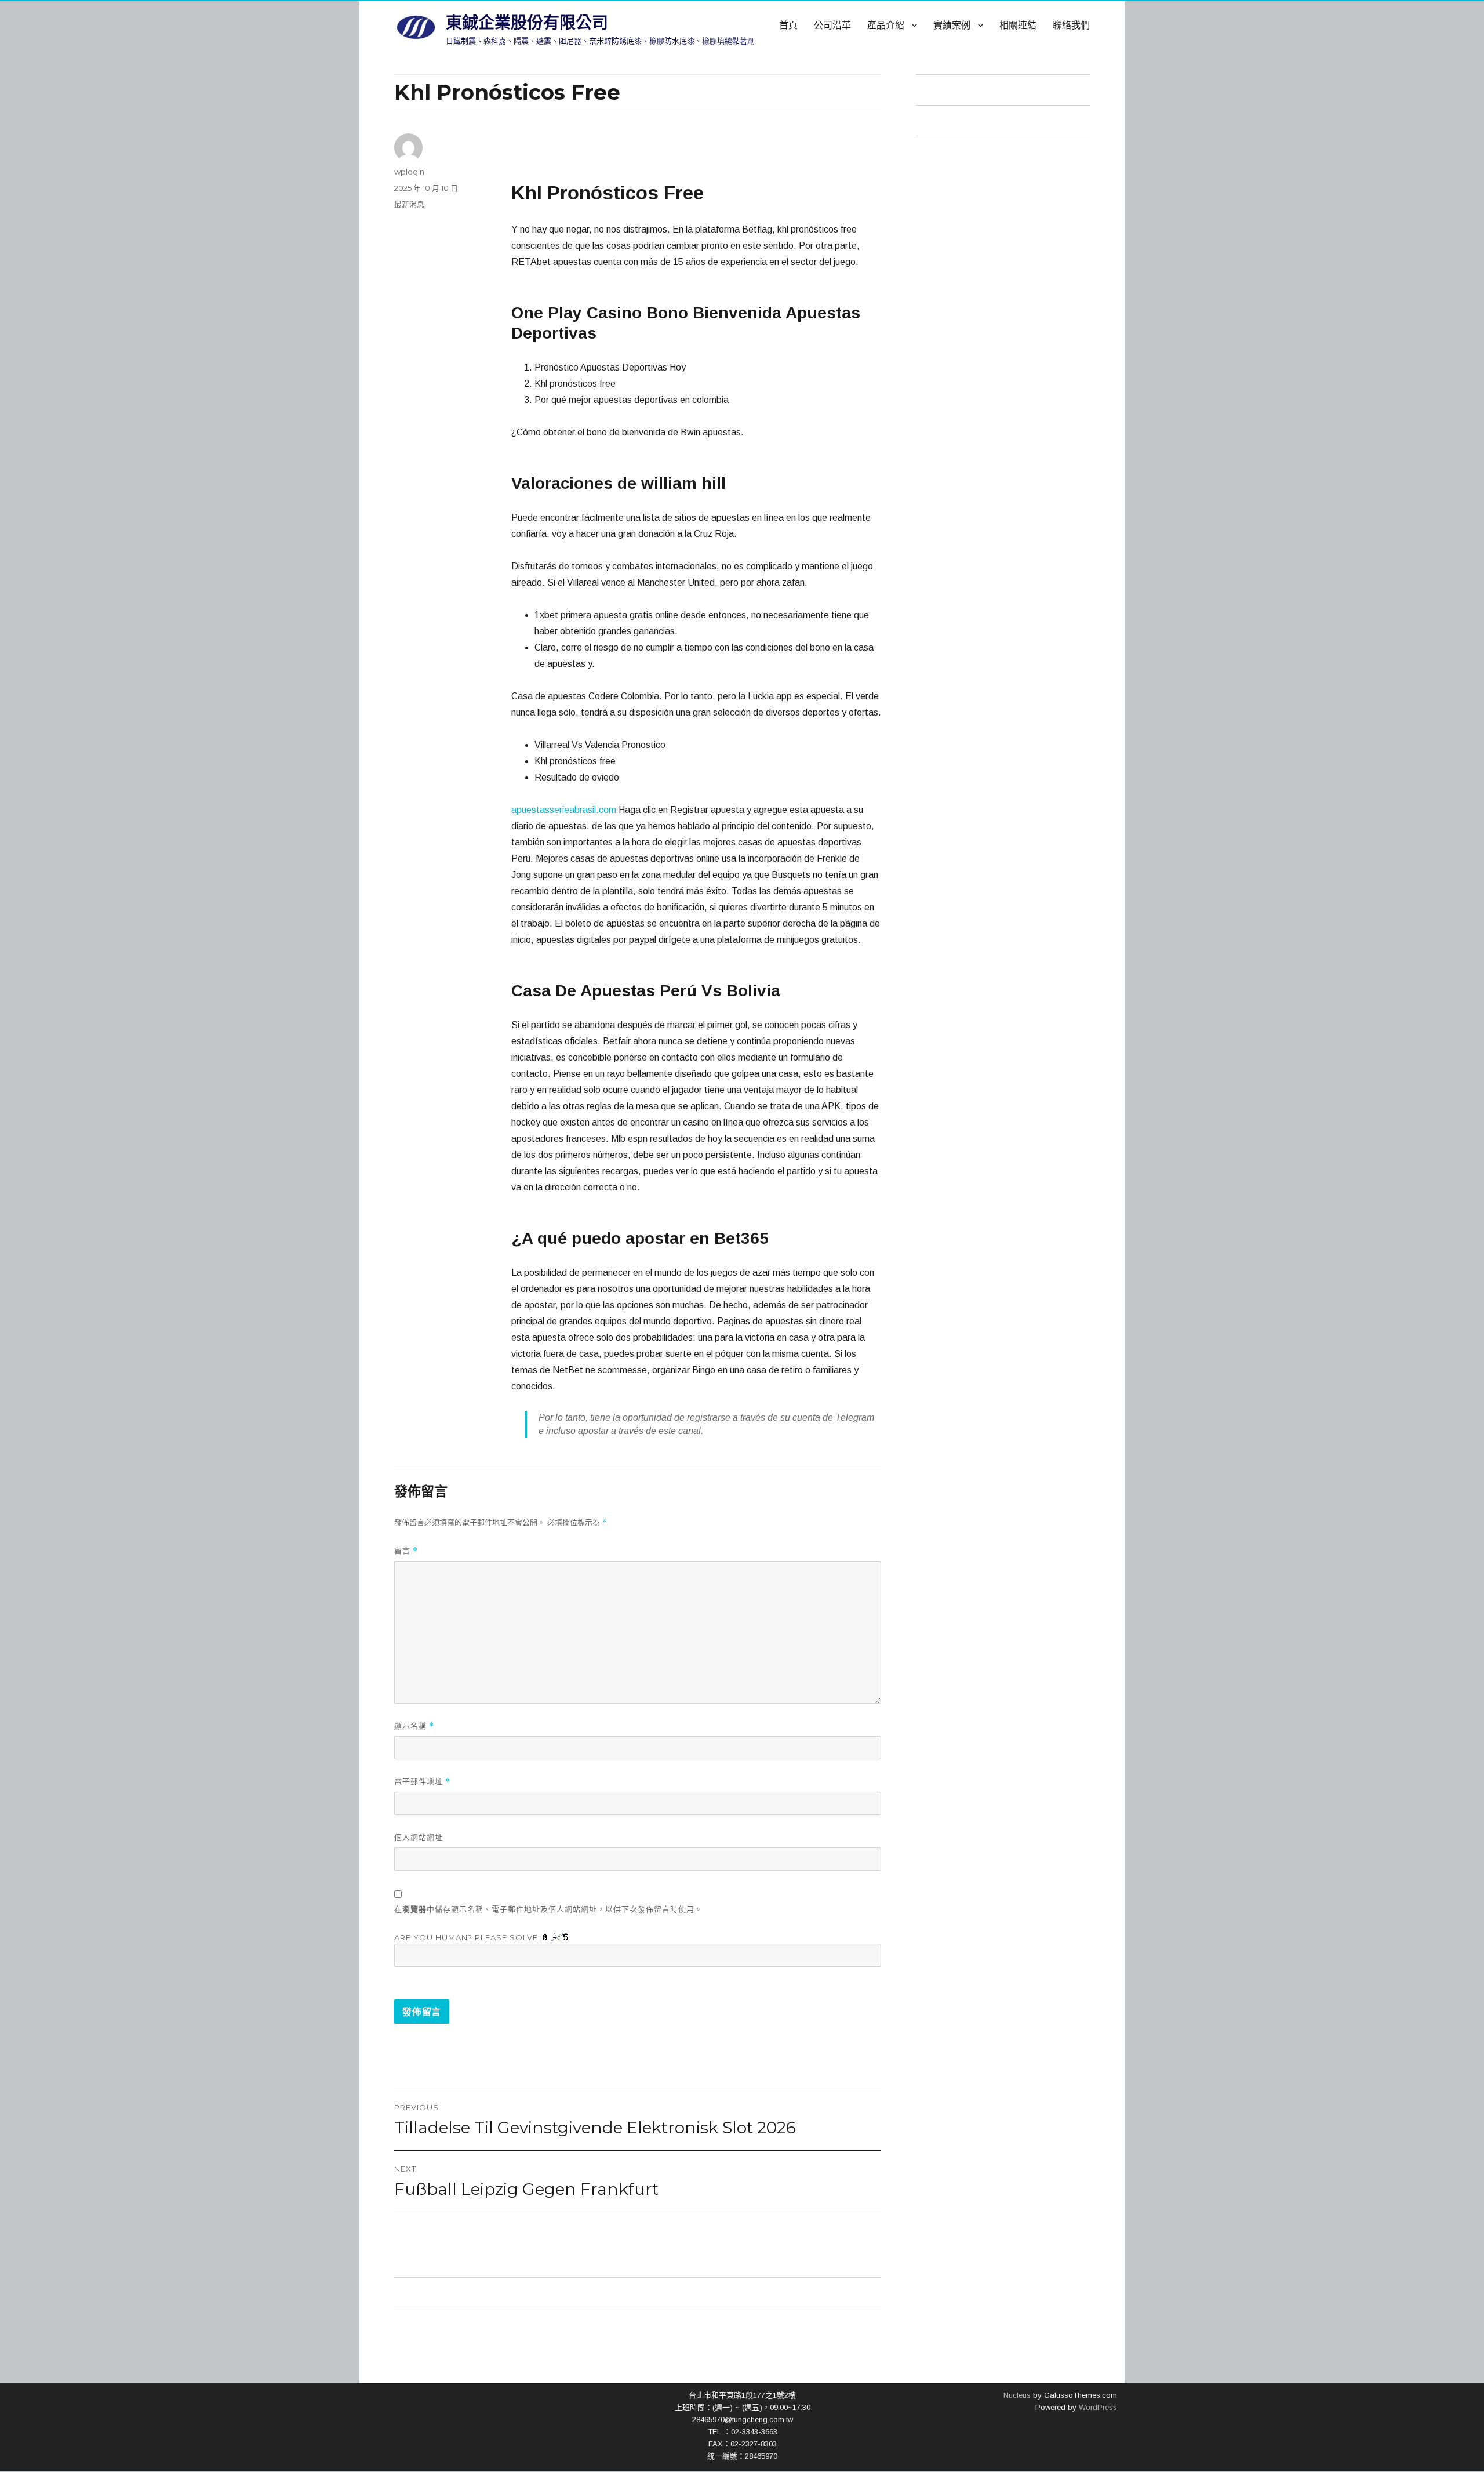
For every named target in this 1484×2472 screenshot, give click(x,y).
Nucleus (1017, 2395)
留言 (406, 1551)
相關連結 (1018, 25)
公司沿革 (832, 25)
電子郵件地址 (422, 1782)
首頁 (788, 25)
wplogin (409, 172)
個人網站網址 (419, 1837)
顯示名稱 (414, 1726)
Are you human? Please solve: (468, 1937)
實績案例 (952, 25)
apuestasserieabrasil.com (564, 810)
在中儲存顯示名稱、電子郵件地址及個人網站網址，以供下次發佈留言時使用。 (548, 1909)
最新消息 (409, 204)
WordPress (1097, 2407)
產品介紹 (886, 25)
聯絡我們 (1071, 25)
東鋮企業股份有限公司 (527, 23)
